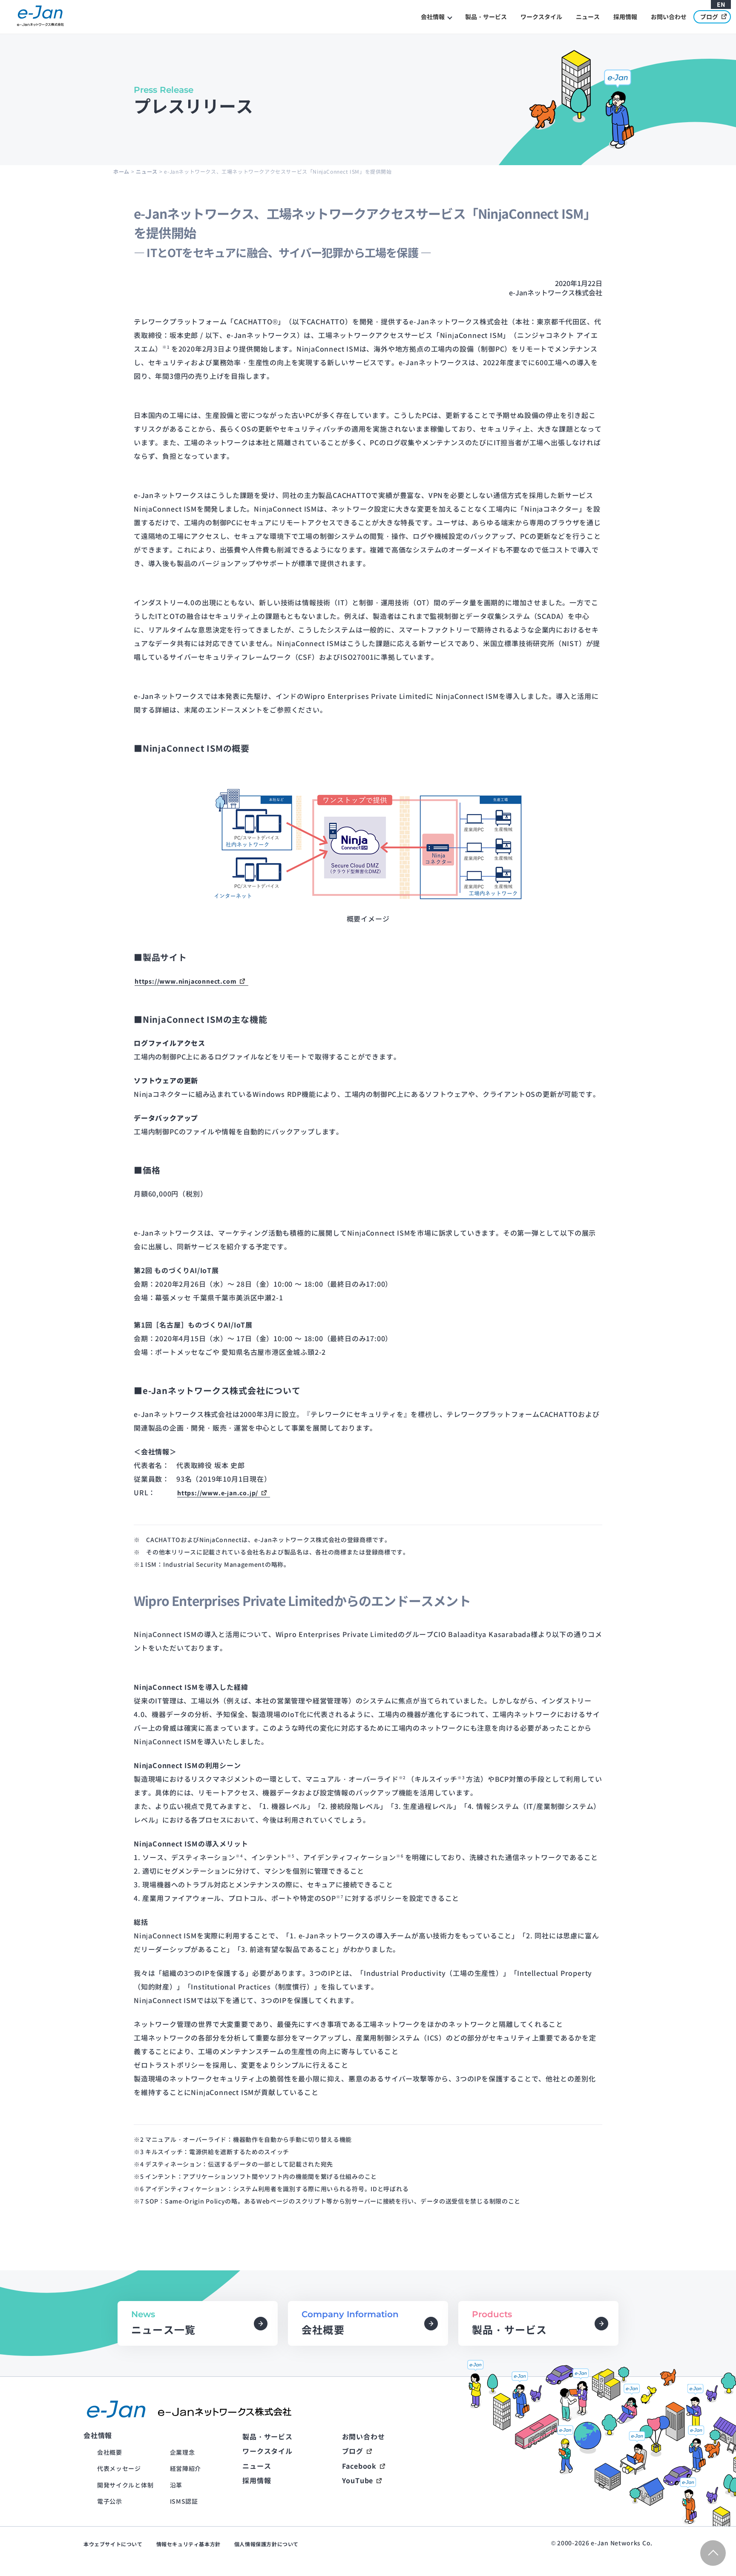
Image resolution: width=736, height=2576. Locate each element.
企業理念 (183, 2452)
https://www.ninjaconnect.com (185, 981)
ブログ (709, 17)
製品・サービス (486, 17)
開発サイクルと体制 (125, 2485)
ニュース (588, 17)
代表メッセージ (119, 2468)
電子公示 (110, 2501)
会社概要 (110, 2452)
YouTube (358, 2480)
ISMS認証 (184, 2501)
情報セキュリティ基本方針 (188, 2544)
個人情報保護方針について (266, 2544)
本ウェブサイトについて (113, 2544)
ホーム (121, 171)
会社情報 (433, 17)
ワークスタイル (541, 17)
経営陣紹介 (186, 2468)
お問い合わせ (669, 17)
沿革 (176, 2485)
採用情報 (625, 17)
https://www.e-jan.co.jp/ (218, 1493)
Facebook (359, 2466)
